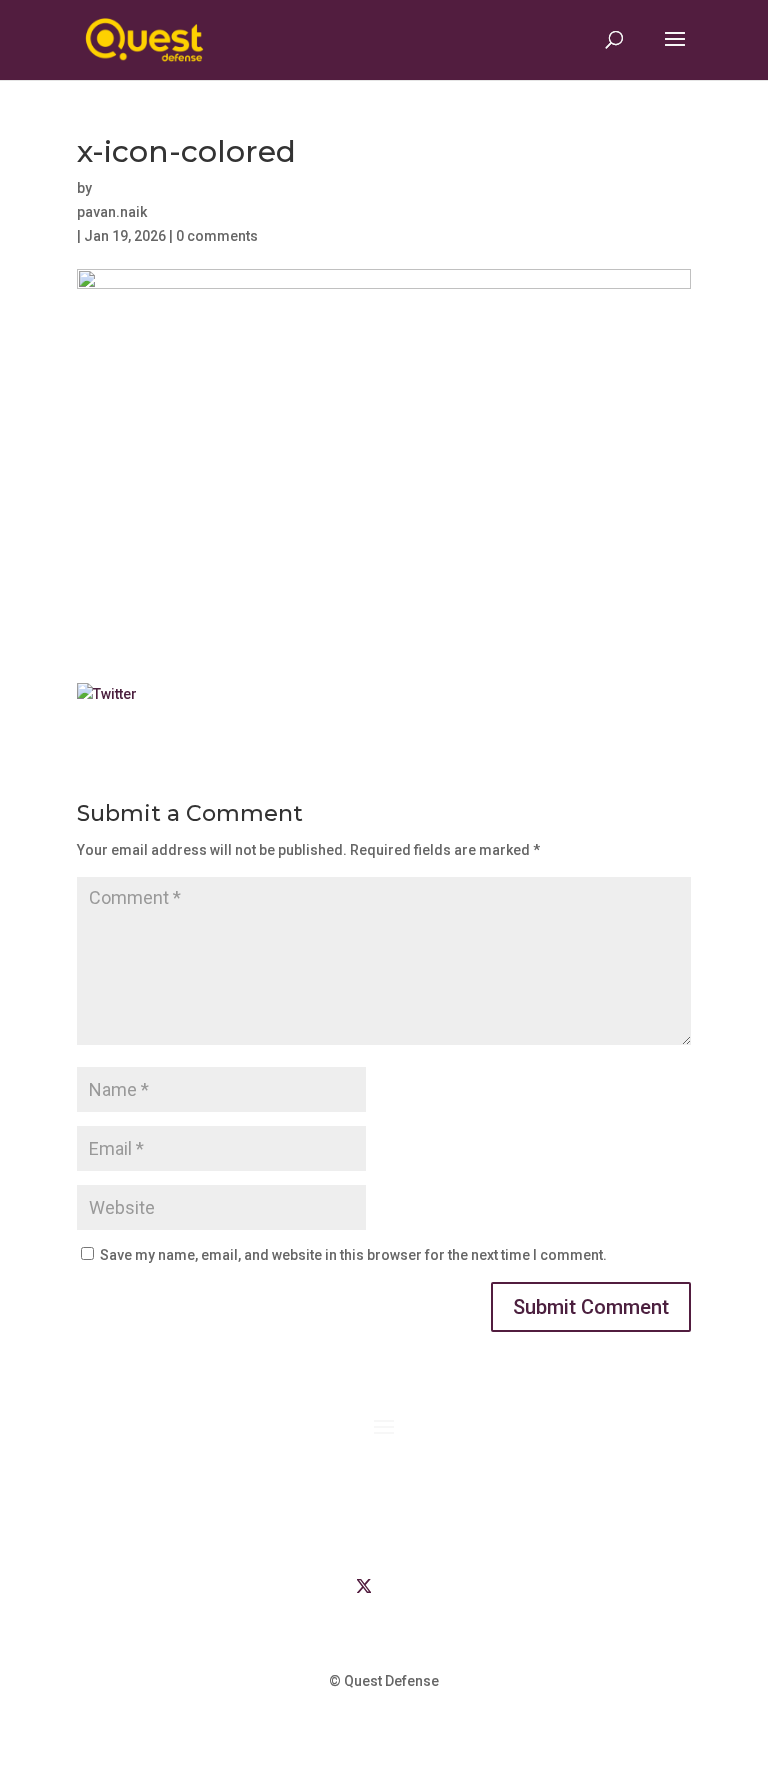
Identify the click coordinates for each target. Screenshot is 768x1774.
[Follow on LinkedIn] (324, 1586)
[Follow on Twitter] (364, 1586)
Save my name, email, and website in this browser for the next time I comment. (353, 1255)
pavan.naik (112, 212)
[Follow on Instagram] (444, 1586)
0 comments (217, 236)
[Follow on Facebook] (404, 1586)
